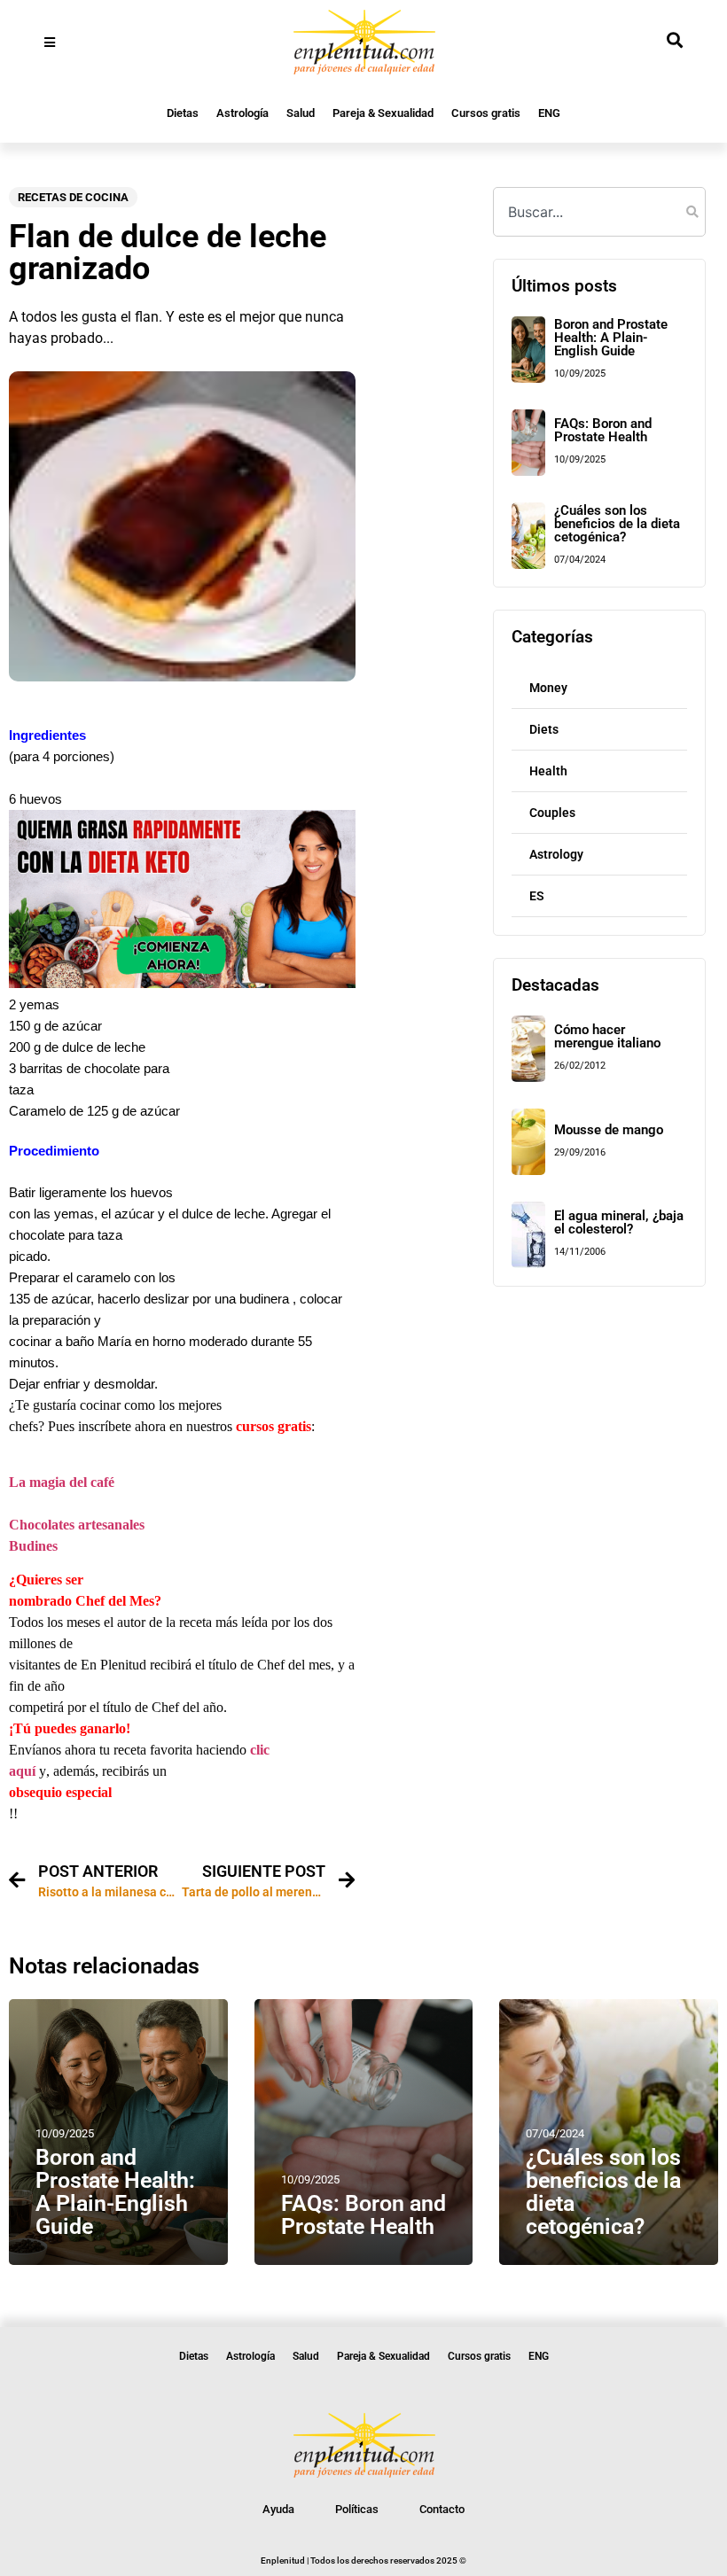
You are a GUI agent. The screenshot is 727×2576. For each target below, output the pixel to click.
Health (548, 771)
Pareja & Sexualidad (383, 113)
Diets (544, 729)
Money (548, 688)
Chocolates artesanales (77, 1525)
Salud (301, 113)
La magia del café (62, 1482)
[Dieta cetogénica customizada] (182, 983)
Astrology (556, 854)
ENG (549, 113)
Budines (33, 1546)
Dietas (183, 113)
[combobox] (599, 212)
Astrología (242, 113)
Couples (552, 813)
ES (537, 896)
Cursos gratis (486, 113)
